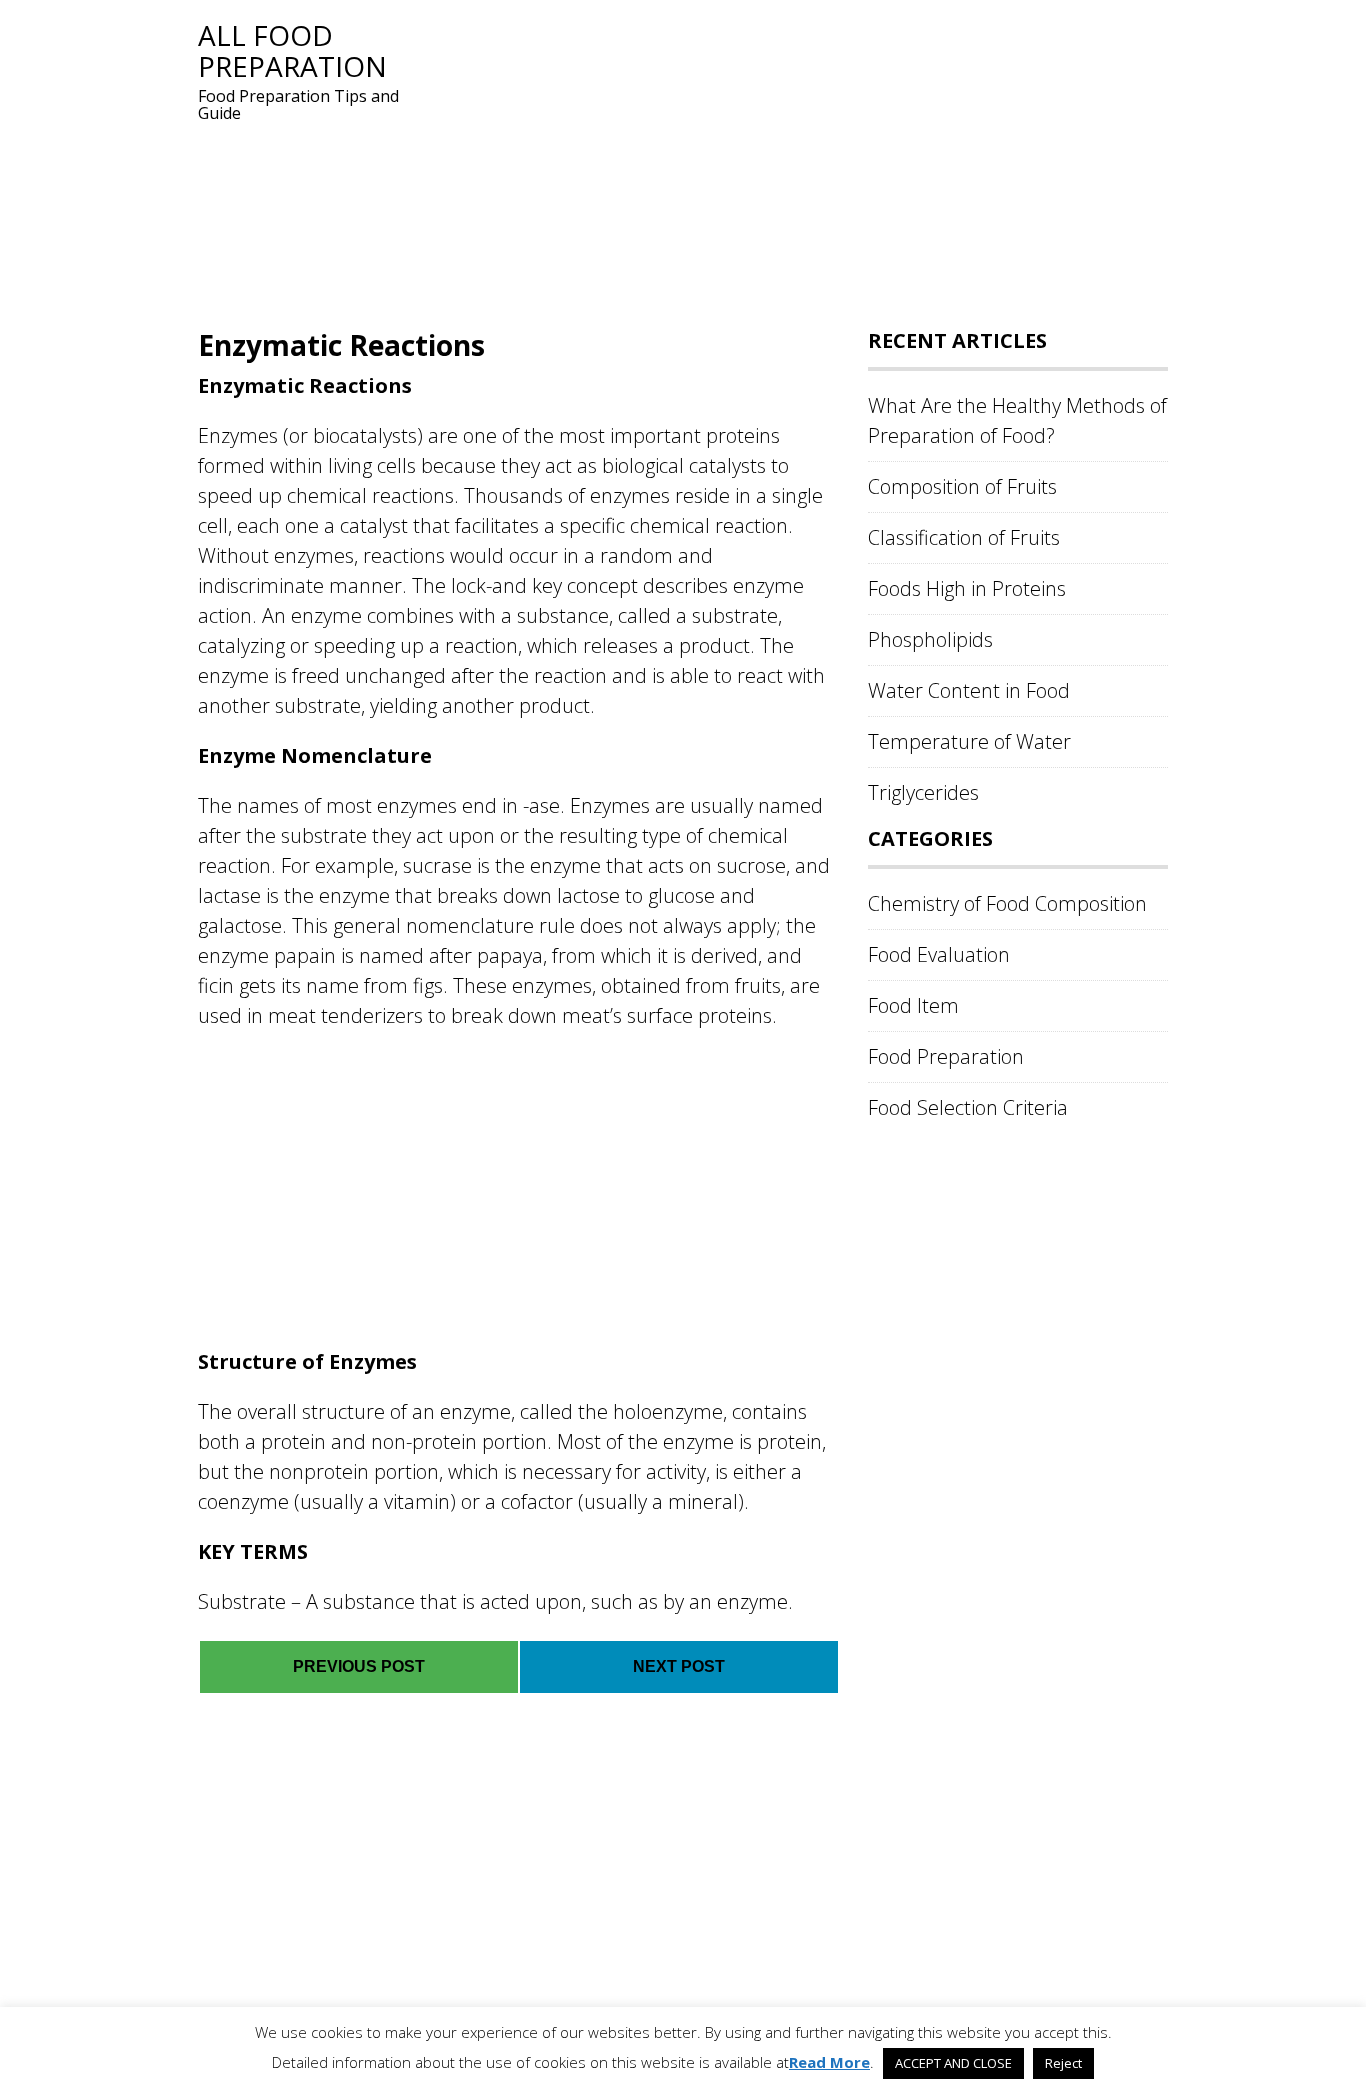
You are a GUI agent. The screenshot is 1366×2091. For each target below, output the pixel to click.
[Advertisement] (798, 160)
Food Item (913, 1005)
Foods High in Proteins (967, 588)
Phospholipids (930, 639)
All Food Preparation (292, 50)
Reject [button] (1063, 2063)
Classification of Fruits (964, 537)
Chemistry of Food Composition (1007, 903)
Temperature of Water (969, 741)
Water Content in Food (969, 690)
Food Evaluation (939, 954)
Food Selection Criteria (968, 1107)
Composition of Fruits (962, 486)
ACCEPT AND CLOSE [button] (953, 2063)
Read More (829, 2062)
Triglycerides (923, 792)
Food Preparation (946, 1056)
